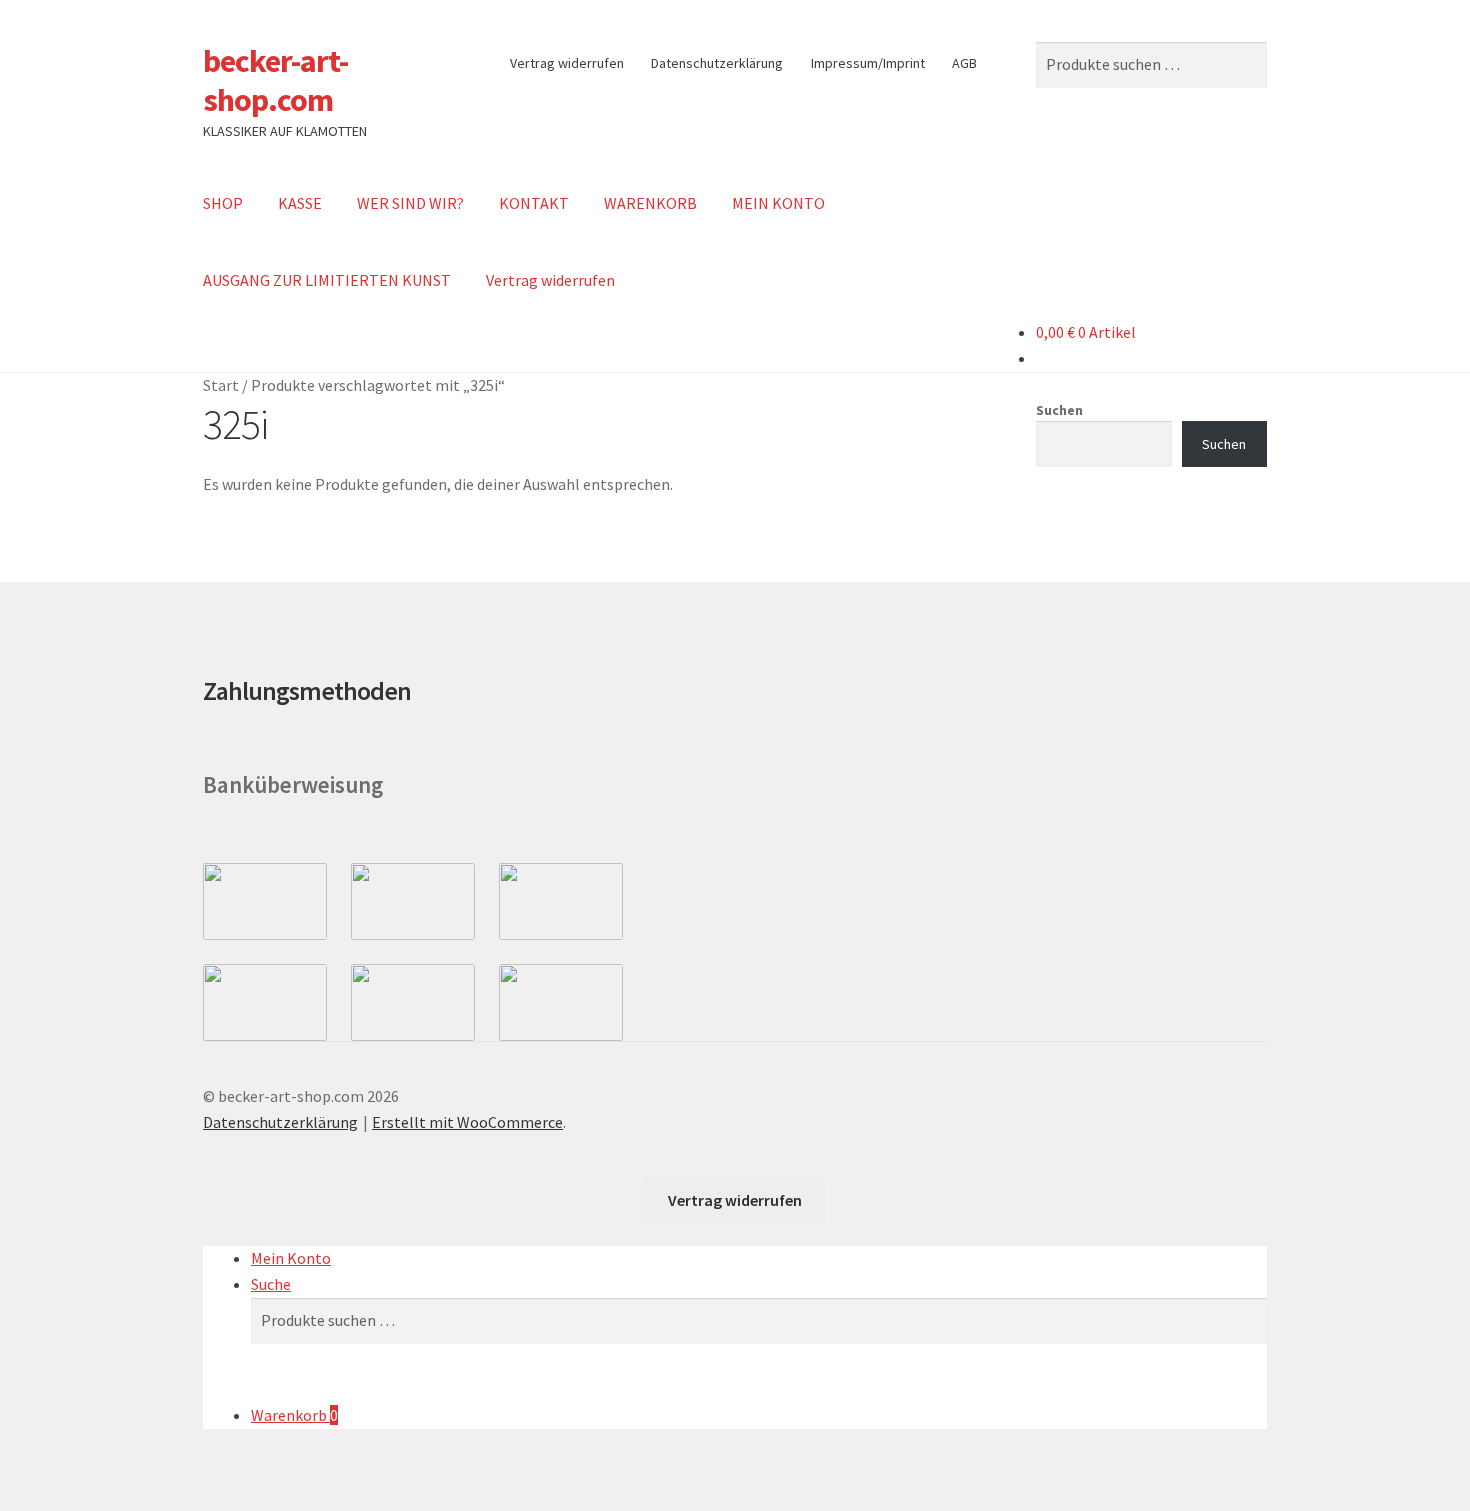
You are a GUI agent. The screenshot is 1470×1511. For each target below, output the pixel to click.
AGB (964, 63)
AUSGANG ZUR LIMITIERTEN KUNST (327, 280)
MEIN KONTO (778, 203)
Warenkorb (294, 1415)
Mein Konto (291, 1258)
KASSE (300, 203)
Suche (271, 1284)
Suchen (1059, 410)
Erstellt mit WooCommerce (467, 1122)
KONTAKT (534, 203)
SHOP (223, 203)
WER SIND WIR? (410, 203)
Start (221, 385)
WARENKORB (650, 203)
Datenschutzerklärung (717, 63)
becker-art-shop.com (275, 80)
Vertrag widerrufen (567, 63)
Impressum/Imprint (868, 63)
